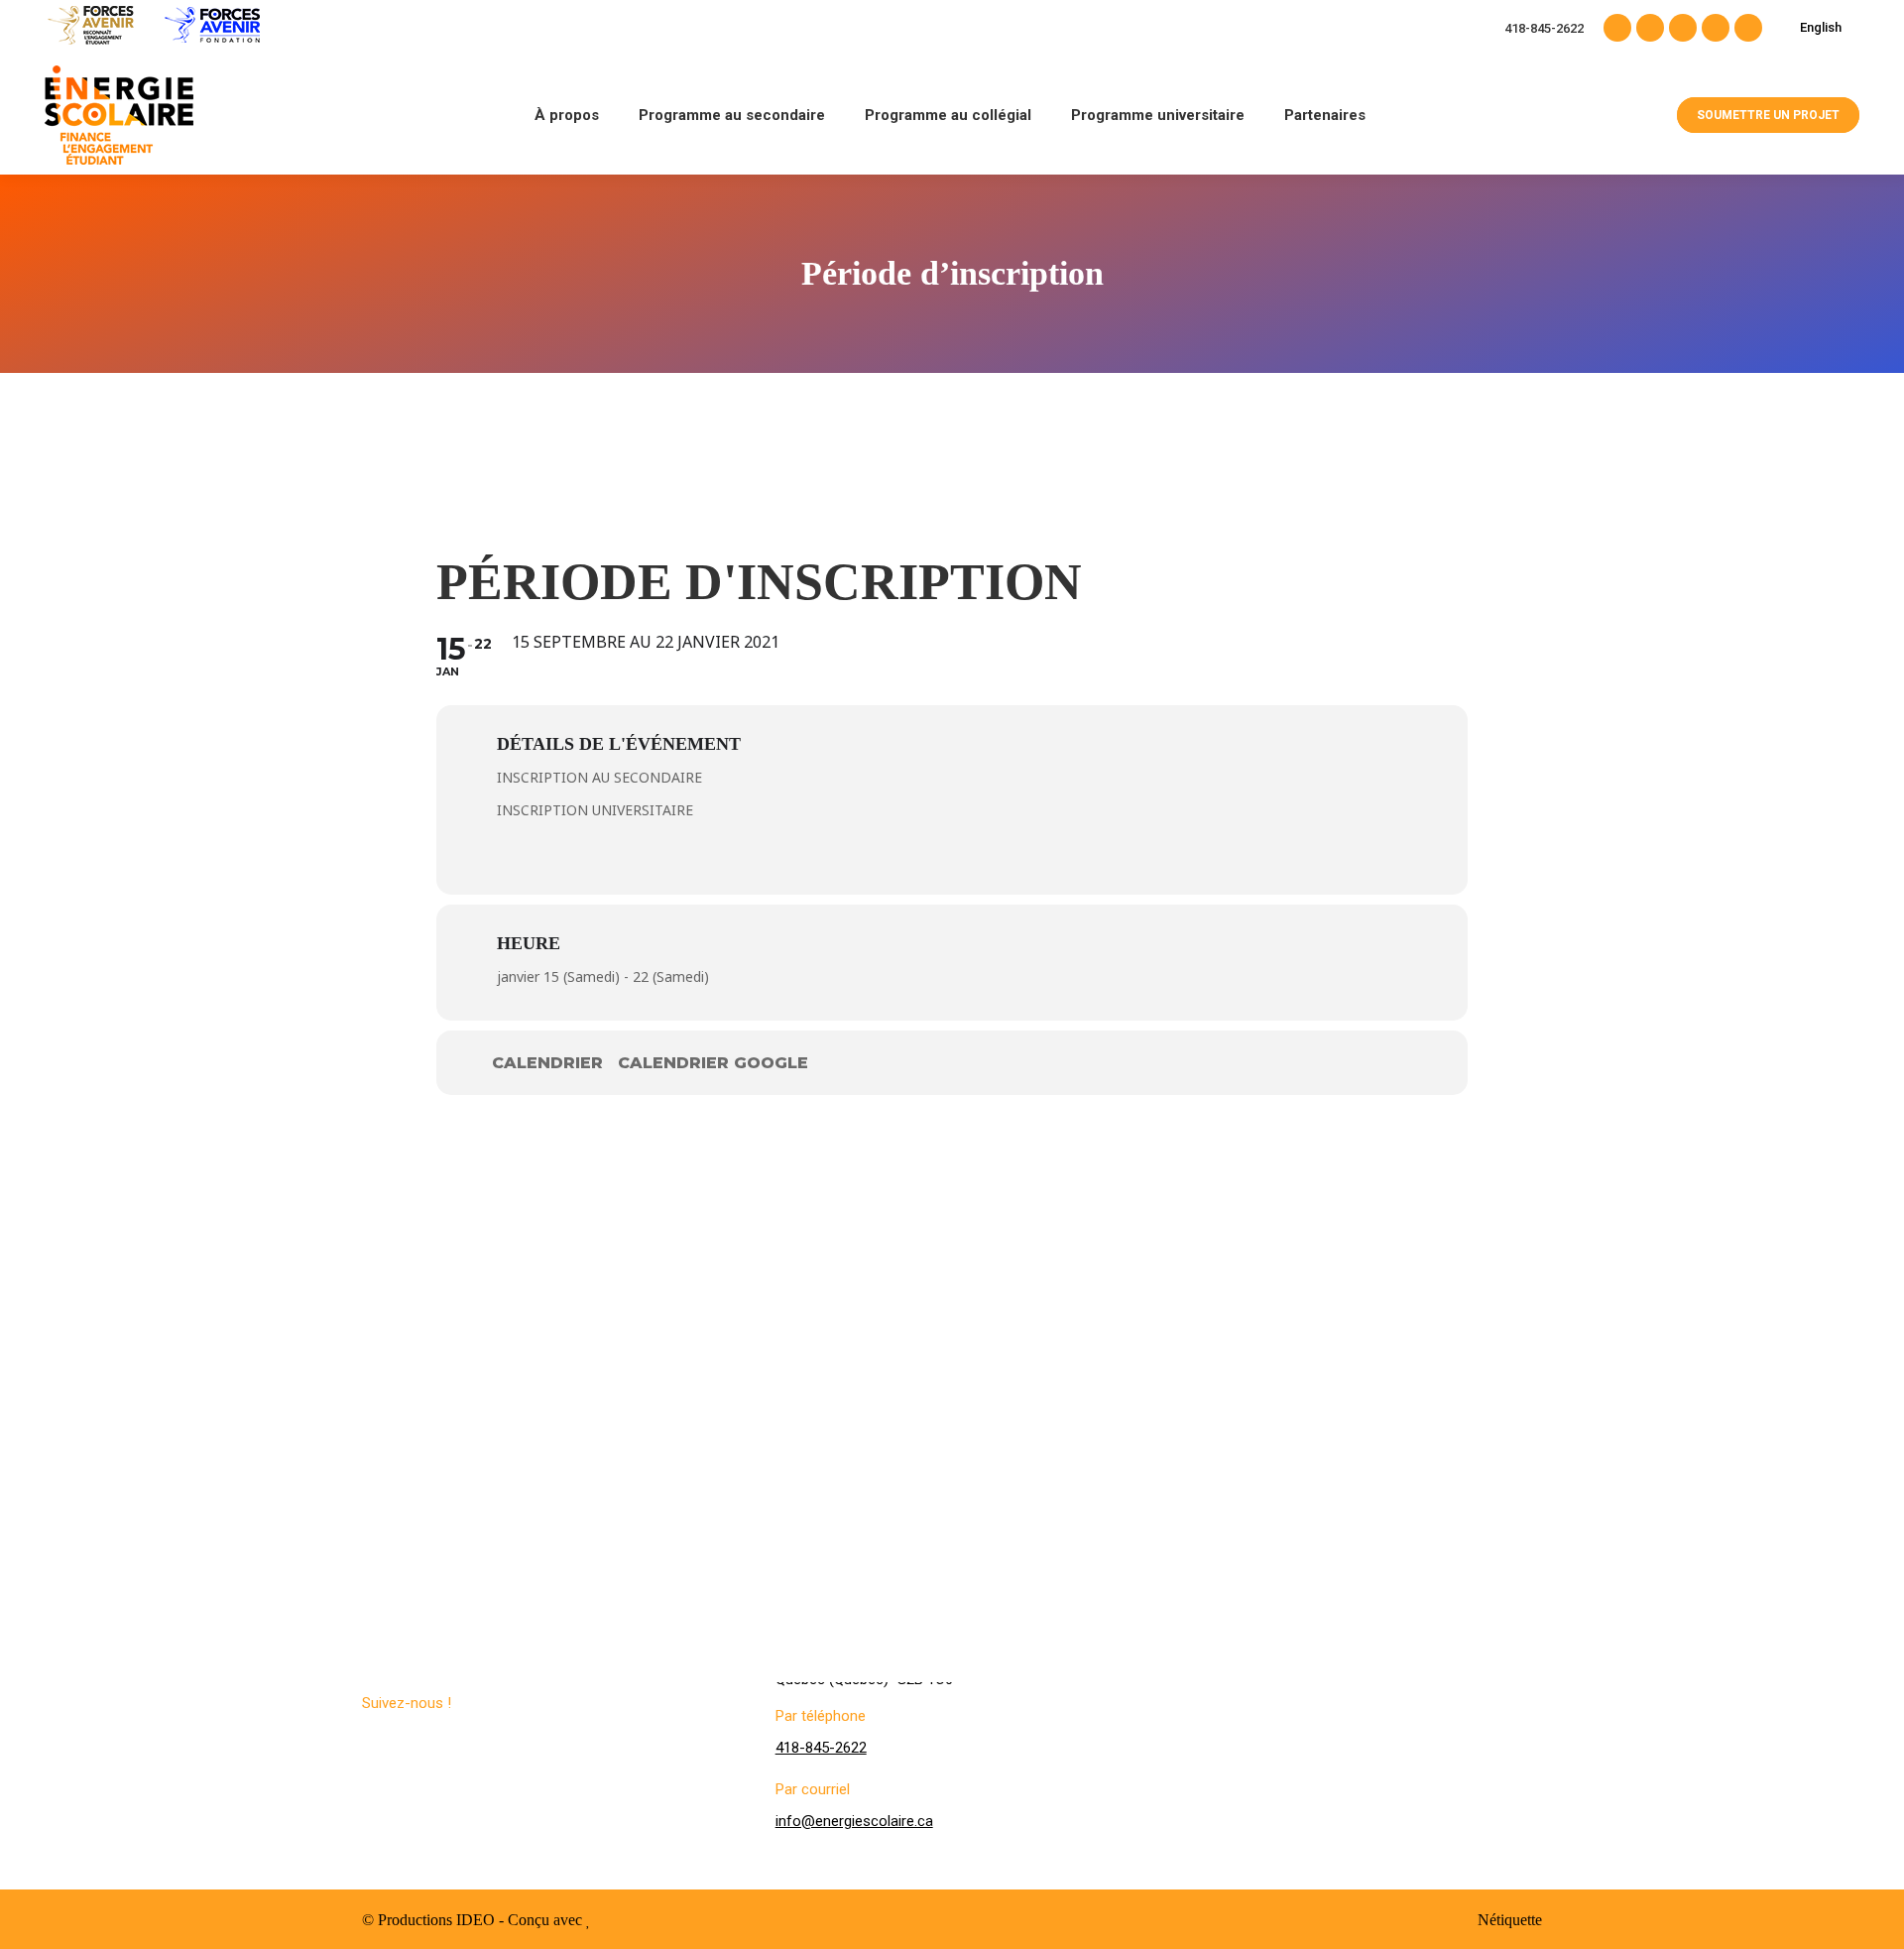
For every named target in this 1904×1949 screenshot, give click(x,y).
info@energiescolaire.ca (854, 1821)
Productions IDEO (436, 1920)
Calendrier (547, 1063)
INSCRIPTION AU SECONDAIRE (599, 777)
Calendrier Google (713, 1063)
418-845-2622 (1544, 28)
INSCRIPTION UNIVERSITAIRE (595, 810)
